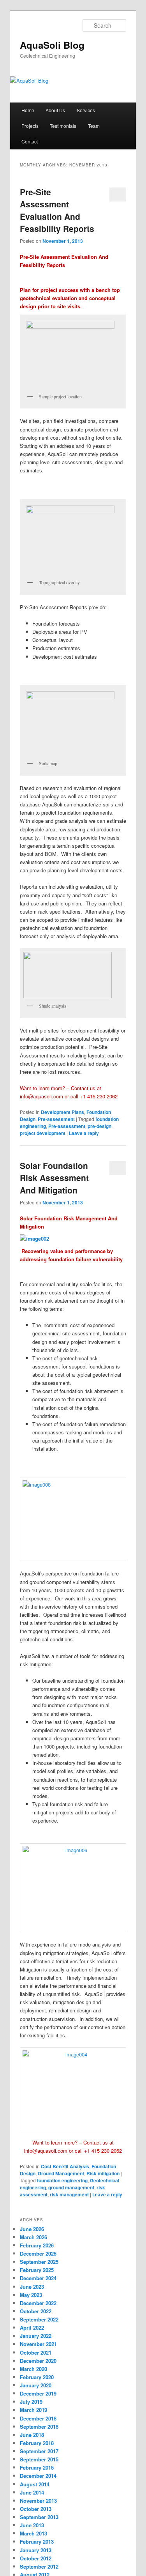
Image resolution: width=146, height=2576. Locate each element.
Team (94, 126)
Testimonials (63, 126)
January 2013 (36, 2550)
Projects (30, 126)
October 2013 (36, 2509)
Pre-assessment (56, 1119)
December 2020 (38, 2361)
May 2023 (31, 2295)
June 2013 (32, 2525)
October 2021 (36, 2352)
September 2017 (39, 2451)
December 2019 (38, 2393)
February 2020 (37, 2377)
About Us (55, 110)
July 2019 (31, 2402)
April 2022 (32, 2328)
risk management (69, 2194)
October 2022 (36, 2311)
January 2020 (36, 2385)
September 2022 (39, 2319)
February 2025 (37, 2270)
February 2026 (37, 2245)
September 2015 (39, 2459)
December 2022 (38, 2303)
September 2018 (39, 2427)
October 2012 (36, 2558)
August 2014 (35, 2484)
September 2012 (39, 2566)
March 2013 (33, 2533)
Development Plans (62, 1112)
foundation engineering (62, 2180)
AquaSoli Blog (52, 45)
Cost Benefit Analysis (65, 2166)
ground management (71, 2187)
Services (86, 110)
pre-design (99, 1126)
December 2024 (38, 2278)
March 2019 (33, 2410)
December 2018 (38, 2418)
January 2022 (36, 2336)
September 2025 (39, 2262)
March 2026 (33, 2237)
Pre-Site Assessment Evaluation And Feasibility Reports (57, 210)
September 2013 (39, 2517)
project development (43, 1133)
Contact (30, 141)
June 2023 (32, 2287)
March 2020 (33, 2369)
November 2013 (38, 2501)
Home (28, 110)
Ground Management (61, 2173)
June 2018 (32, 2435)
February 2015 (37, 2467)
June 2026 (32, 2229)
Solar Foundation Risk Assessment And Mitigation (54, 1178)
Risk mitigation (103, 2173)
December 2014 (38, 2476)
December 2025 (38, 2253)
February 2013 (37, 2542)
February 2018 (37, 2443)
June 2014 (32, 2492)
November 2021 (38, 2344)
